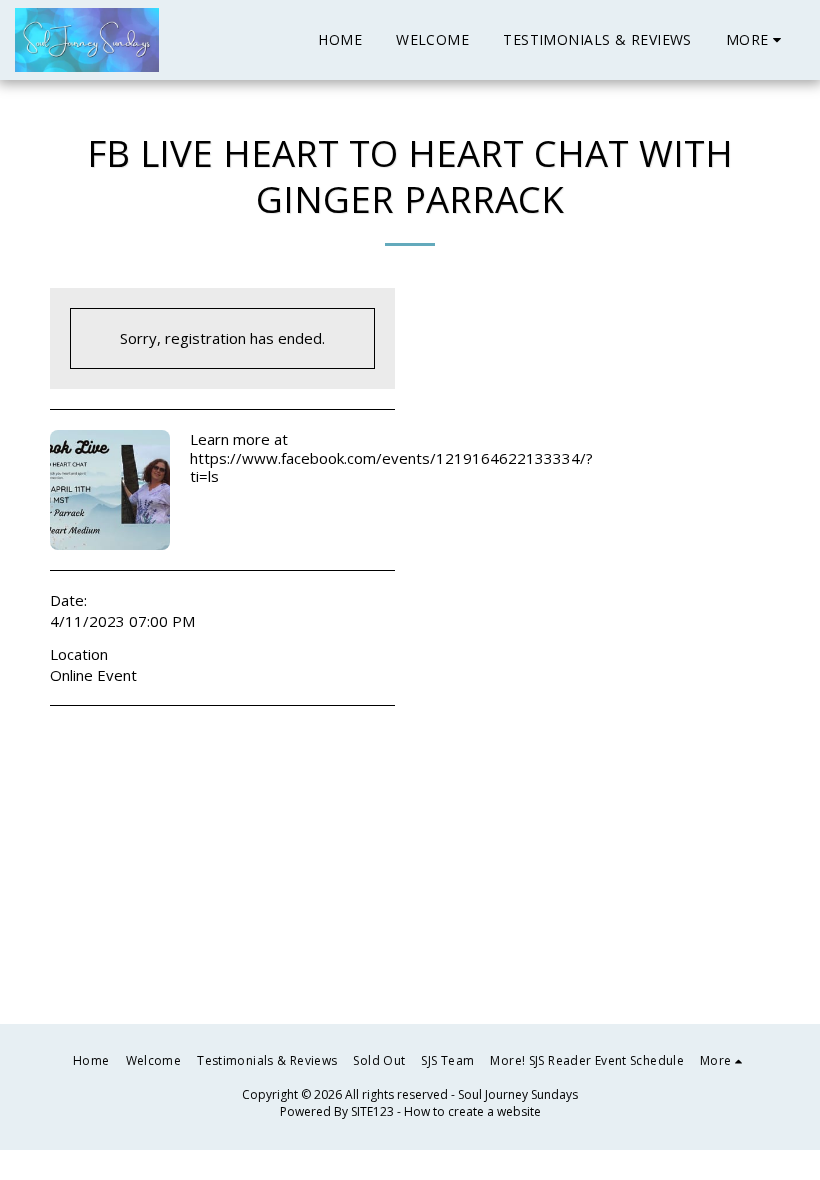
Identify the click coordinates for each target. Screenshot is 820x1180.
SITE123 (372, 1111)
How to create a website (472, 1111)
